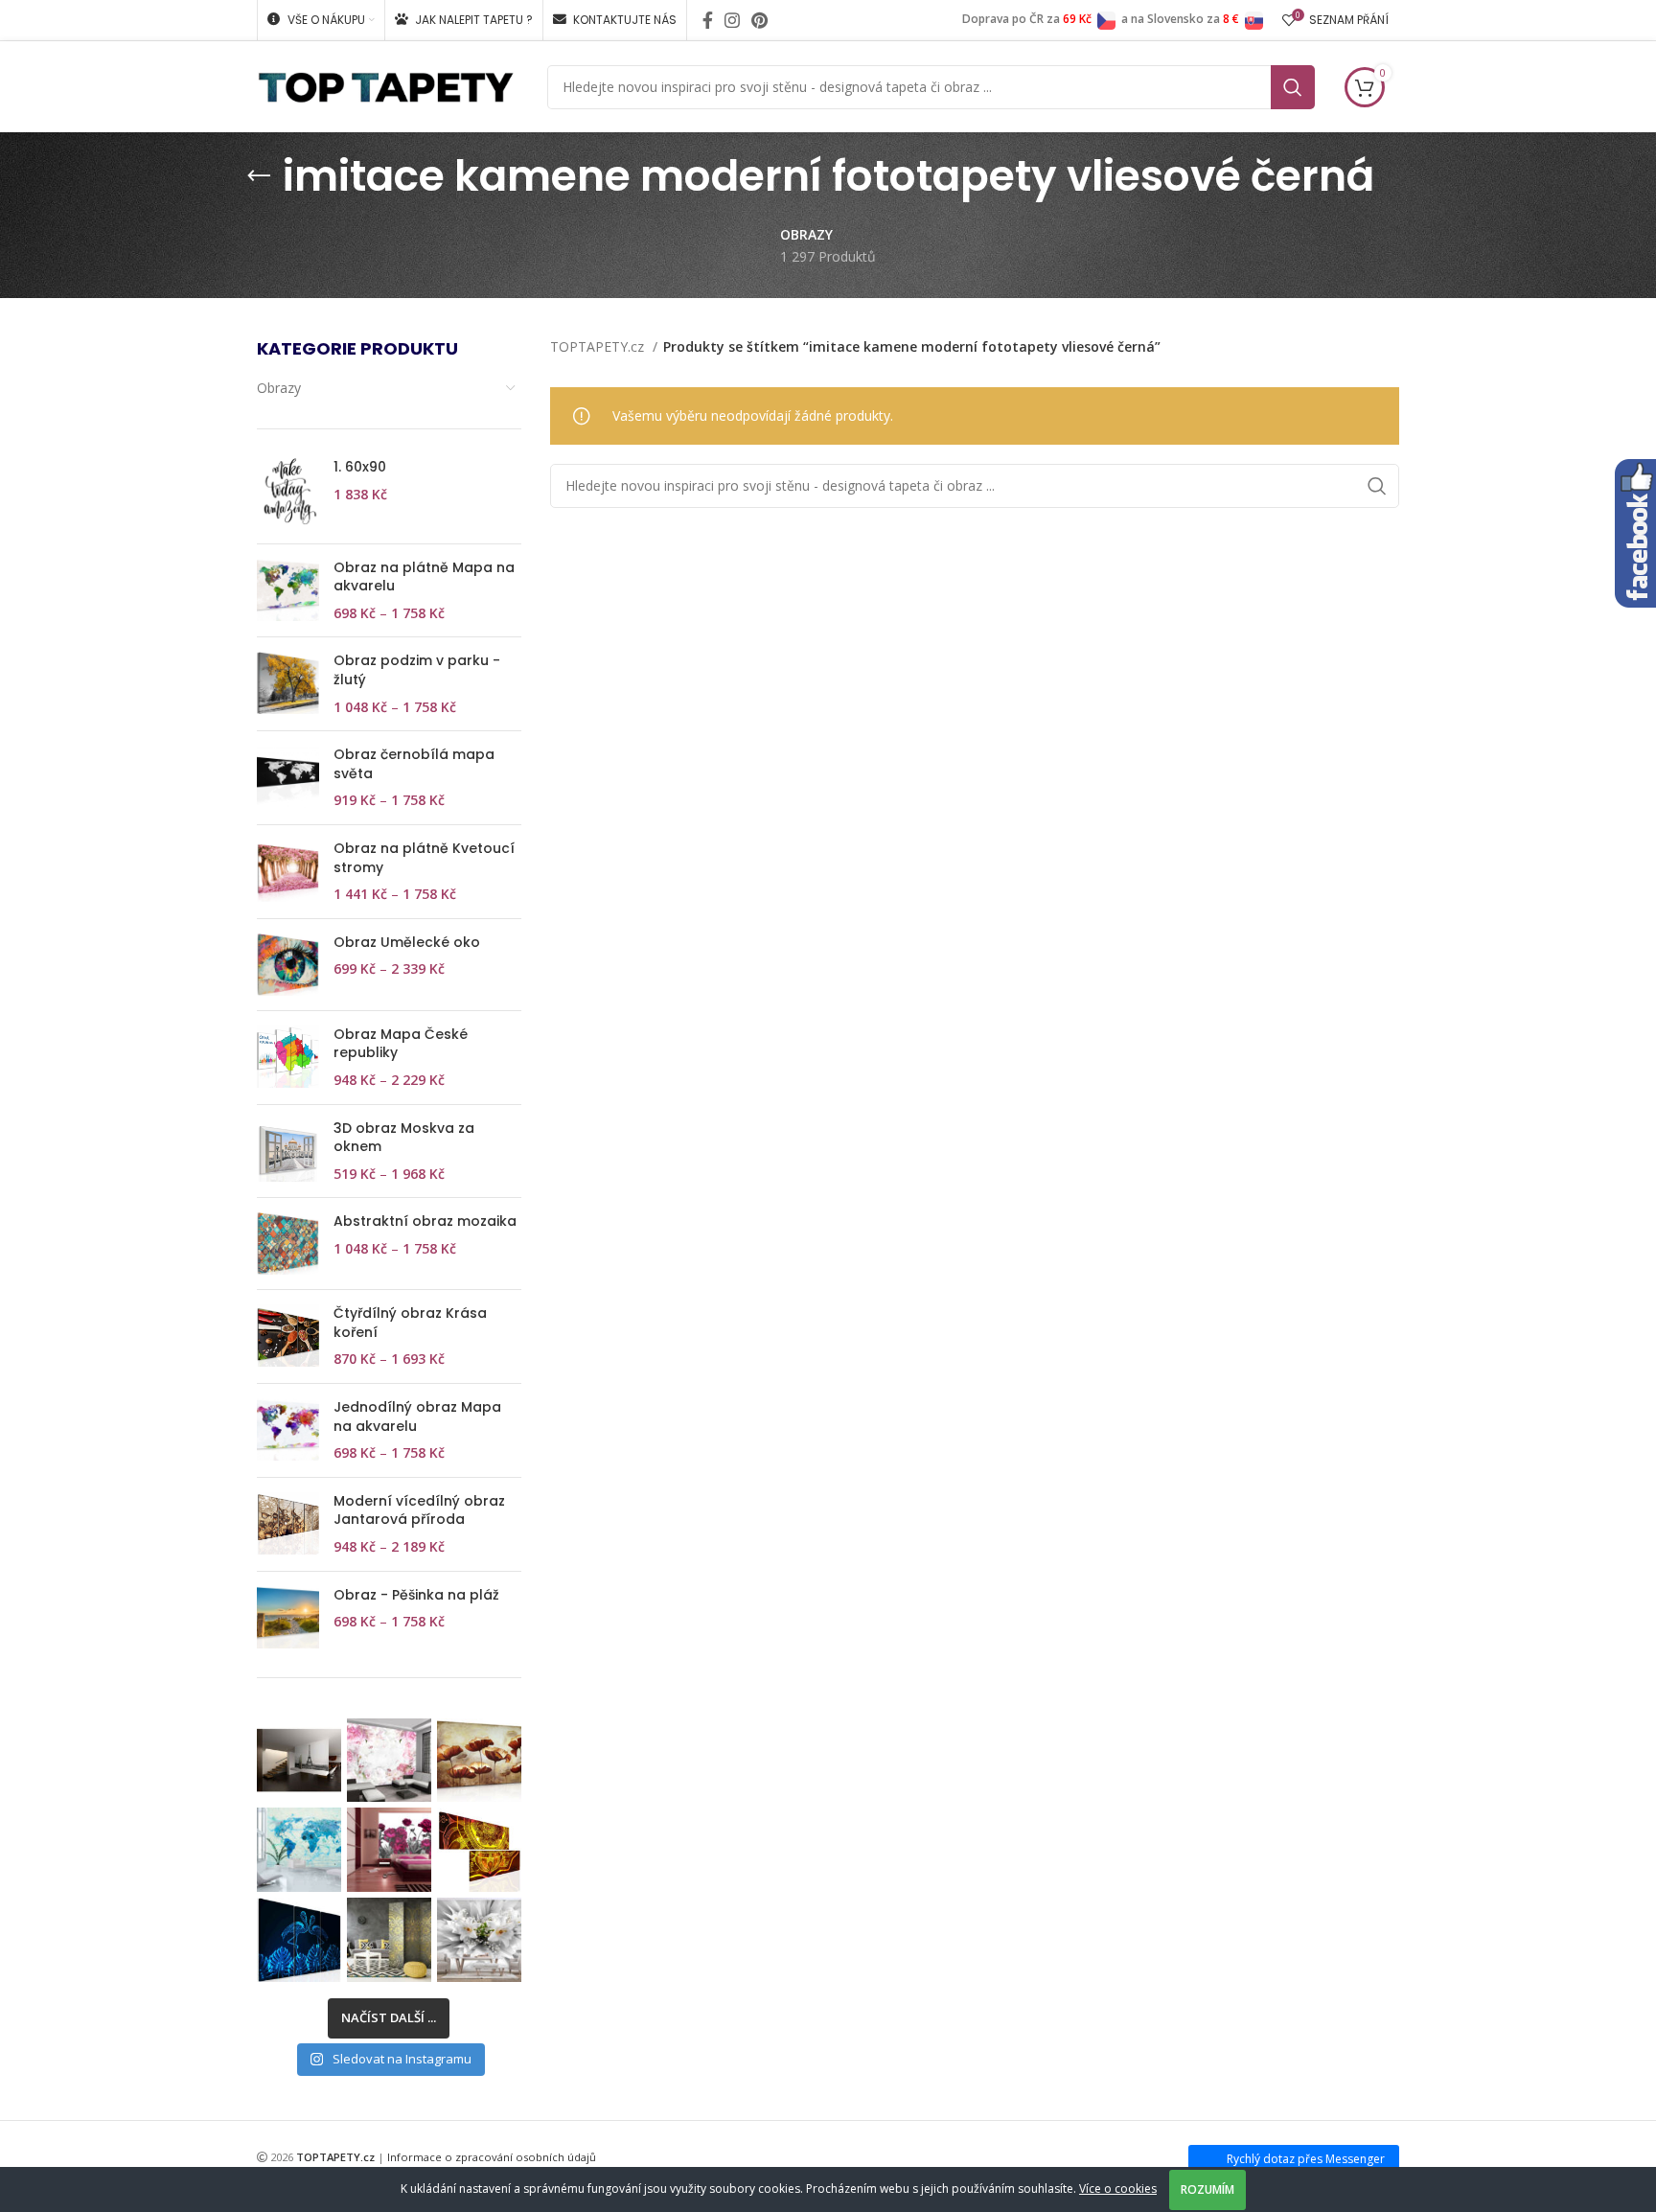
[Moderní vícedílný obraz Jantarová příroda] (288, 1524)
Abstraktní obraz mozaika (425, 1221)
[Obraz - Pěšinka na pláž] (288, 1617)
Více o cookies (1118, 2189)
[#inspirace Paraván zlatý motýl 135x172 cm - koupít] (389, 1940)
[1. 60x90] (288, 493)
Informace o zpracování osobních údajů (492, 2157)
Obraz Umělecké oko (407, 943)
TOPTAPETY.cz (599, 346)
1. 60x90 (360, 467)
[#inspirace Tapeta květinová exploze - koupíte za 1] (479, 1940)
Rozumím (1207, 2189)
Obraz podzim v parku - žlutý (417, 670)
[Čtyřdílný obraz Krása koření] (288, 1336)
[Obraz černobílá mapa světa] (288, 778)
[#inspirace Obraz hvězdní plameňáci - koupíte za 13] (299, 1940)
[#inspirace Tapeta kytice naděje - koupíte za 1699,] (389, 1761)
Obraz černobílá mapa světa (414, 764)
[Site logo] (386, 85)
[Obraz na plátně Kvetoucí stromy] (288, 872)
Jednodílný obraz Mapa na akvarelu (417, 1417)
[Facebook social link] (708, 20)
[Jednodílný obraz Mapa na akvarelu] (288, 1430)
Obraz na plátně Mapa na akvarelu (424, 577)
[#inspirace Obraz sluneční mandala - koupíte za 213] (479, 1850)
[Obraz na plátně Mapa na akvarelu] (288, 591)
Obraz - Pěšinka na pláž (416, 1595)
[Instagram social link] (732, 20)
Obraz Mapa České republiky (401, 1044)
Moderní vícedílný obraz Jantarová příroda (419, 1511)
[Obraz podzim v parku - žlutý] (288, 684)
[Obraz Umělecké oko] (288, 965)
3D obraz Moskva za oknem (404, 1138)
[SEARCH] (1293, 87)
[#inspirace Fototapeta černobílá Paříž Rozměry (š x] (299, 1761)
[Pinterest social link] (759, 20)
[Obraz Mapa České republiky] (288, 1058)
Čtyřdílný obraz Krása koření (410, 1323)
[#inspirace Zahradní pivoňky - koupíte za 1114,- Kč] (389, 1850)
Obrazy (279, 388)
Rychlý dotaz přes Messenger (1306, 2159)
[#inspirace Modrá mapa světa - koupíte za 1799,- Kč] (299, 1850)
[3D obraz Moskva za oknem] (288, 1152)
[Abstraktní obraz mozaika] (288, 1244)
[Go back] (259, 176)
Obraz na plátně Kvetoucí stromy (424, 858)
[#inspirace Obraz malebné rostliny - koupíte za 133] (479, 1761)
